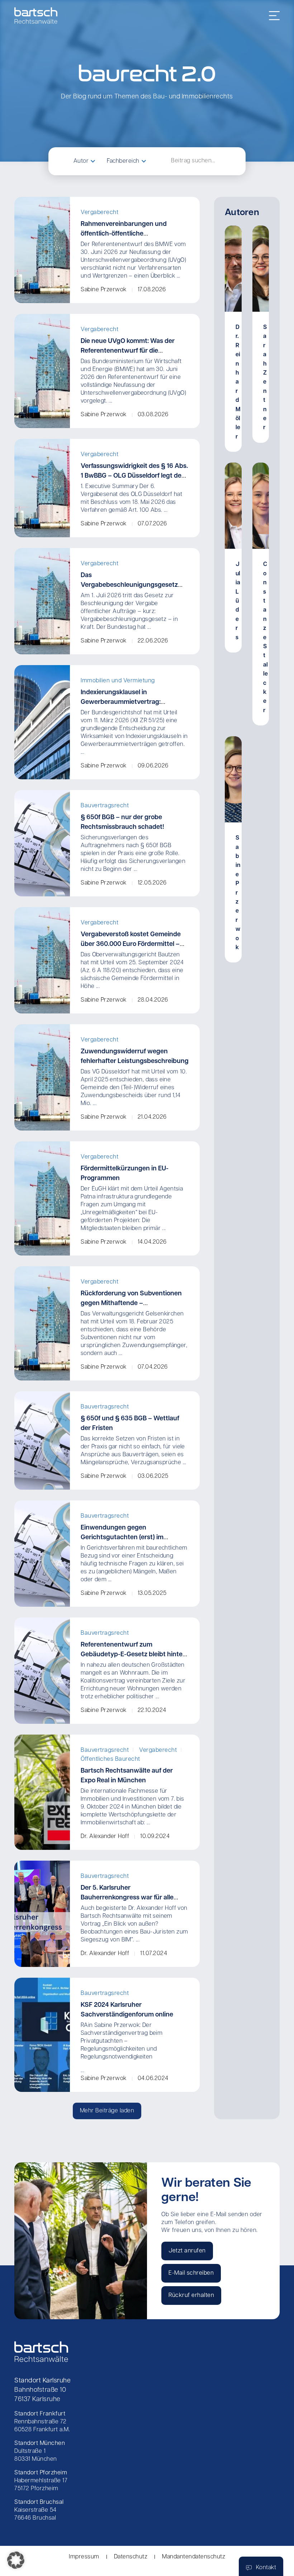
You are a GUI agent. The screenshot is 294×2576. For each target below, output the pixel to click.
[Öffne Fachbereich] (144, 161)
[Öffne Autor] (93, 161)
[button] (107, 2111)
